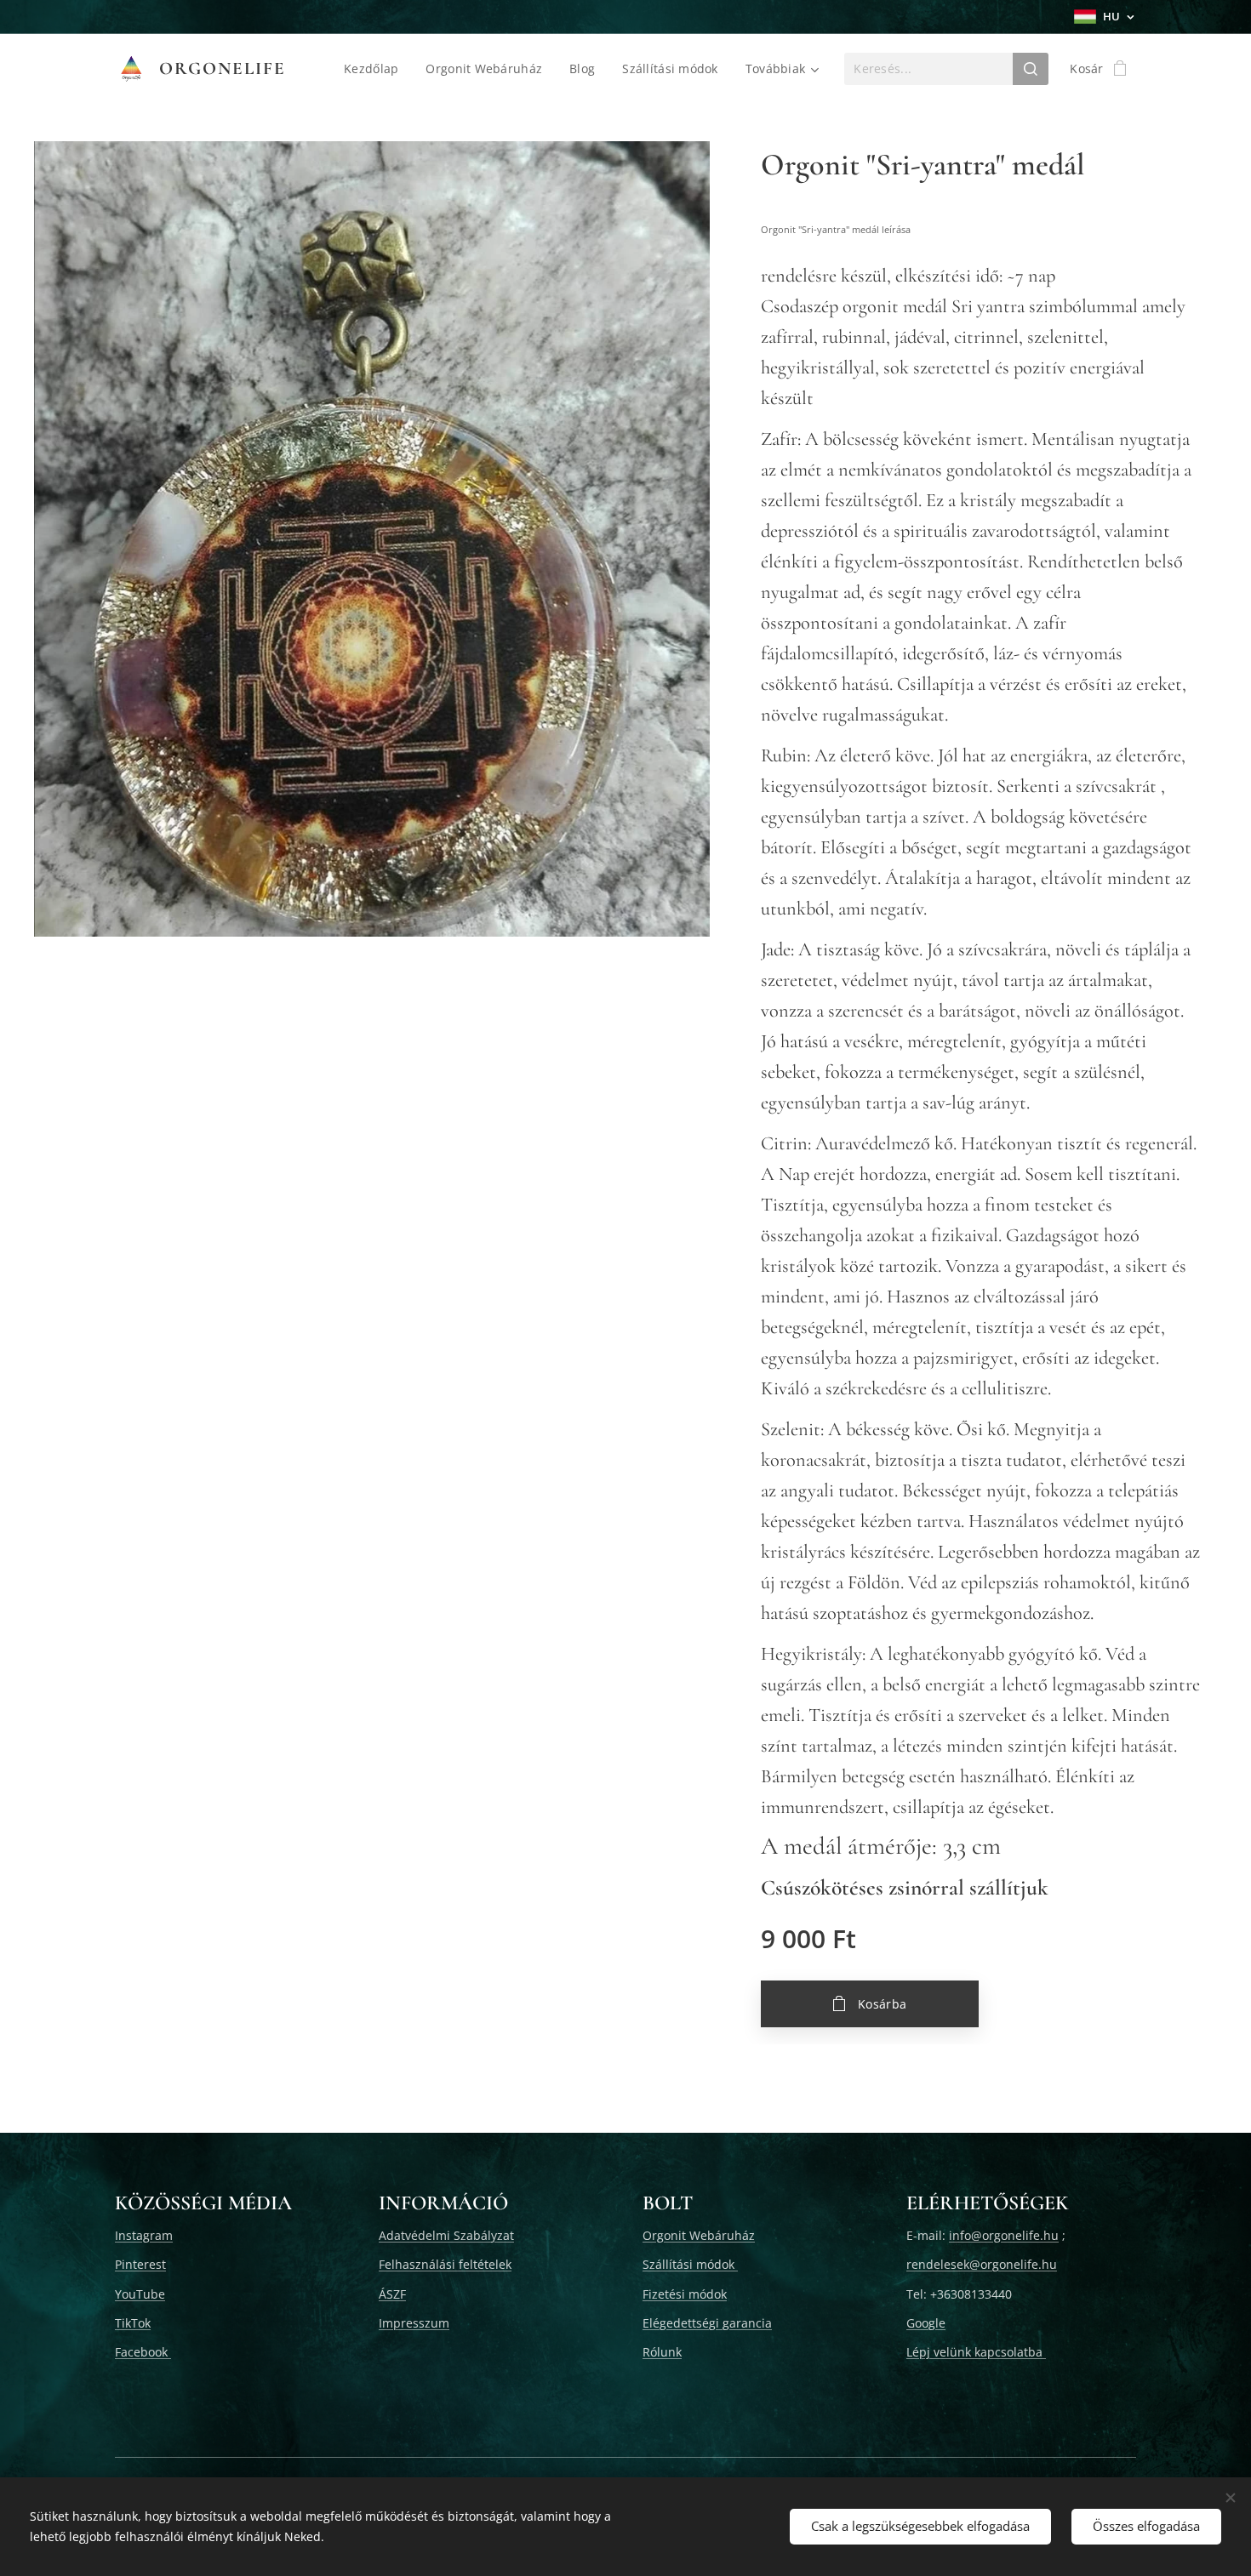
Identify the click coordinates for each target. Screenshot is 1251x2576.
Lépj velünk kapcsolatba (976, 2352)
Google (926, 2323)
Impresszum (414, 2323)
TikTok (133, 2323)
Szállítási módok (690, 2264)
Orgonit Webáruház (699, 2235)
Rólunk (662, 2352)
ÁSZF (392, 2294)
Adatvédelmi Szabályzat (446, 2235)
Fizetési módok (685, 2294)
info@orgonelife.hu (1004, 2235)
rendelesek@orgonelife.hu (982, 2264)
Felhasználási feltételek (445, 2264)
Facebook (143, 2352)
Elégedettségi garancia (707, 2323)
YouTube (140, 2294)
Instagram (144, 2235)
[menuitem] (376, 69)
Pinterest (140, 2264)
